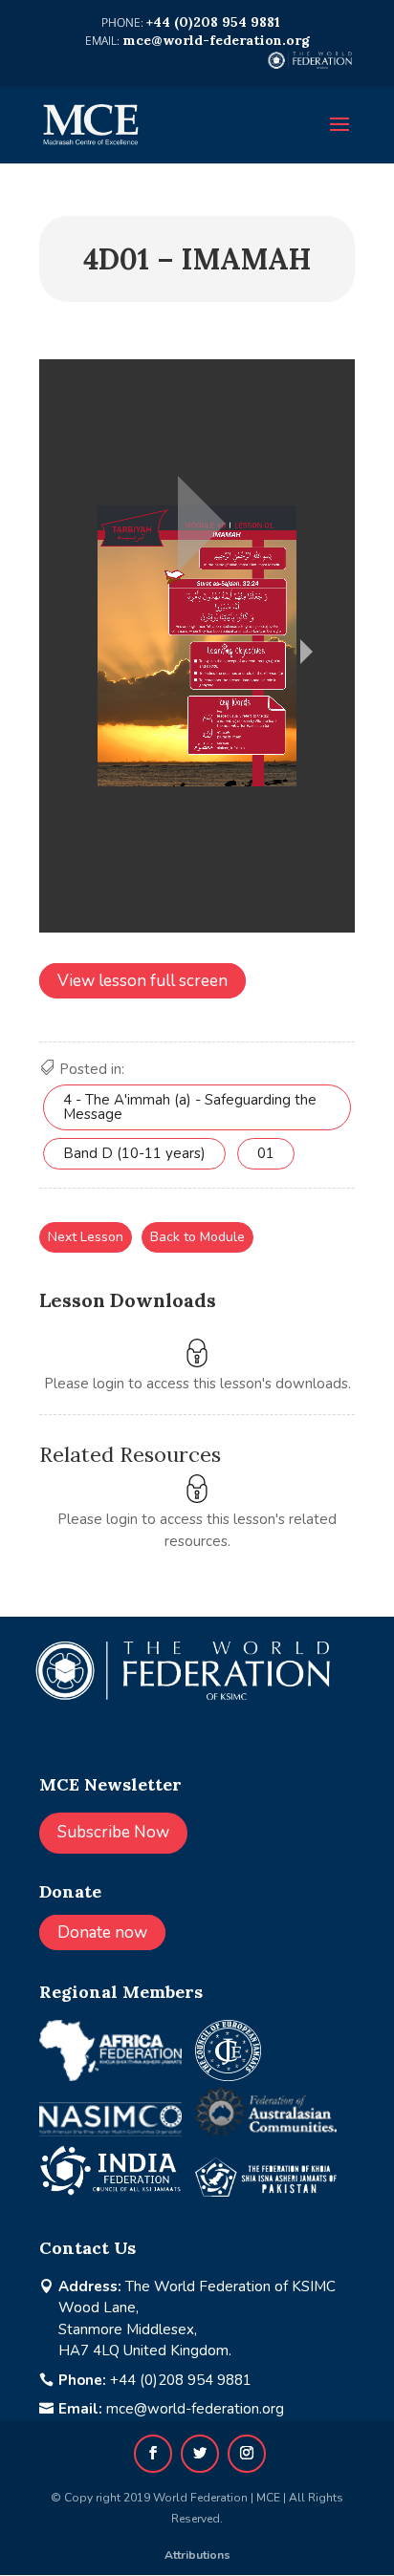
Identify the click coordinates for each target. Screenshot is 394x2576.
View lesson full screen (142, 981)
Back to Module (197, 1237)
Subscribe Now (113, 1832)
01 (266, 1153)
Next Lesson (86, 1237)
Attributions (197, 2555)
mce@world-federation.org (195, 2409)
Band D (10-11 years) (134, 1153)
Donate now (102, 1932)
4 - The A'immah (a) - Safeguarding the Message (190, 1107)
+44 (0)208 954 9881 (181, 2380)
